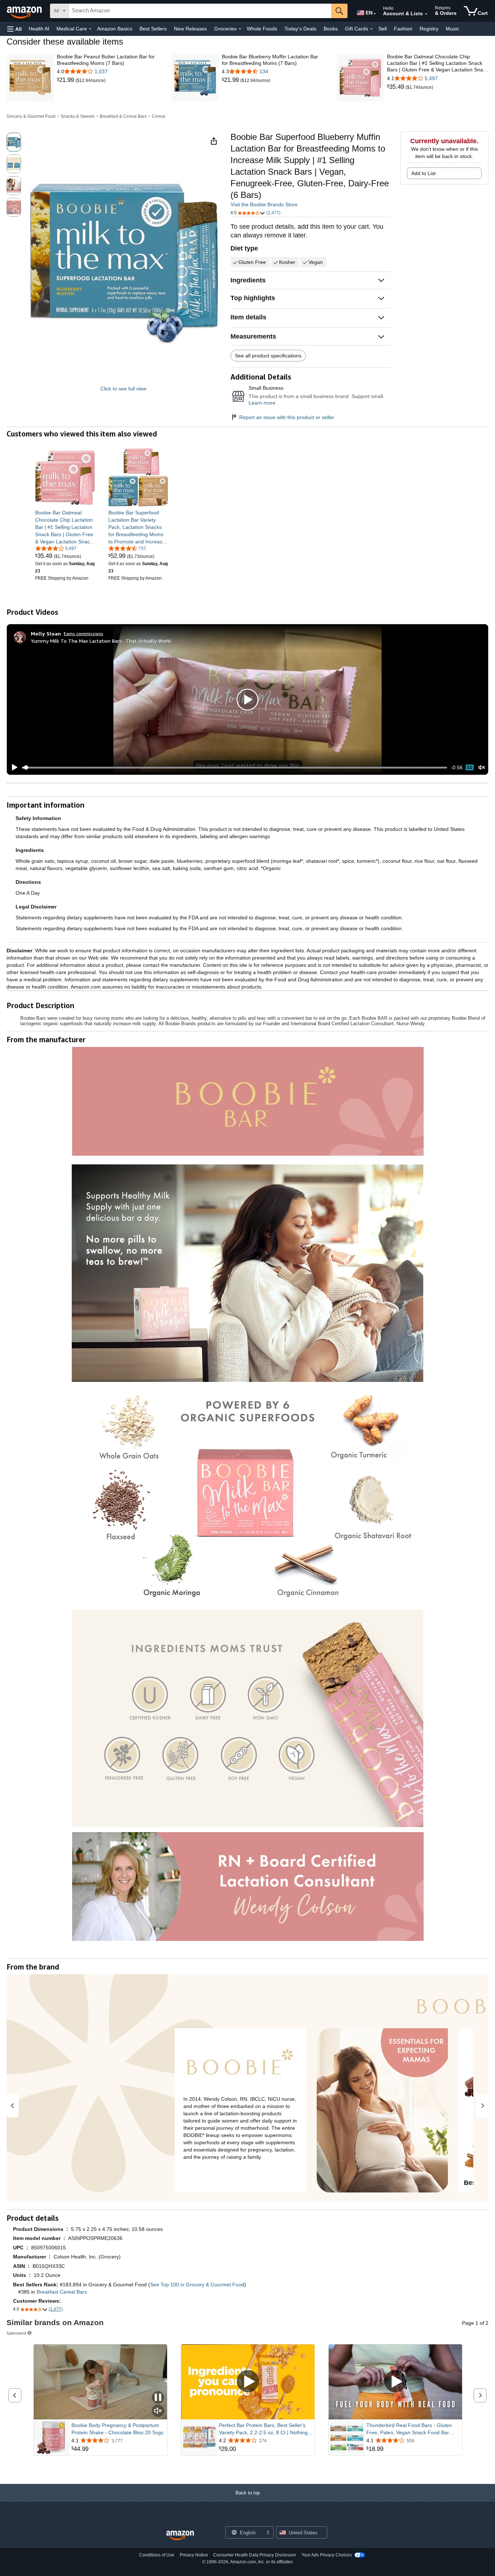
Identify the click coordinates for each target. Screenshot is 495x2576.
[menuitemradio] (470, 767)
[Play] (13, 767)
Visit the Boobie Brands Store (264, 204)
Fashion (403, 29)
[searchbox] (200, 11)
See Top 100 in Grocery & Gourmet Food (197, 2285)
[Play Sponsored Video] (248, 2382)
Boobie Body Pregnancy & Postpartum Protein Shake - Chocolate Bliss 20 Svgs (117, 2429)
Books (331, 29)
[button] (14, 29)
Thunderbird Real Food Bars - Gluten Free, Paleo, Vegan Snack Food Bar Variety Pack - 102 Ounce (409, 2429)
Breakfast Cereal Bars (62, 2292)
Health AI (39, 29)
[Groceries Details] (240, 29)
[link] (66, 80)
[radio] (14, 142)
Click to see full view (123, 389)
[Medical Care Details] (90, 29)
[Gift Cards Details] (371, 29)
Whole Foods (262, 29)
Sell (382, 29)
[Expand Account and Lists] (426, 14)
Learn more (262, 403)
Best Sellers (153, 29)
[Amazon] (25, 11)
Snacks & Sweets (78, 116)
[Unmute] (482, 768)
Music (452, 29)
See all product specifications (268, 356)
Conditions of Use (157, 2555)
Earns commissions (84, 633)
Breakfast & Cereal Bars (123, 116)
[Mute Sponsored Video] (158, 2411)
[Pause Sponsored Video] (158, 2398)
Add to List (423, 173)
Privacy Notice (194, 2555)
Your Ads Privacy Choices (327, 2555)
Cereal (159, 116)
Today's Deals (300, 29)
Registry (429, 29)
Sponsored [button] (16, 2333)
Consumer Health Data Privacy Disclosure (255, 2555)
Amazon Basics (115, 29)
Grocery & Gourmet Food (31, 116)
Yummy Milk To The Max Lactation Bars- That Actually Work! (101, 641)
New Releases (190, 29)
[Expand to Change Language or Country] (375, 14)
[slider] (235, 767)
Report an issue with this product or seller (287, 417)
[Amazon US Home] (180, 2536)
